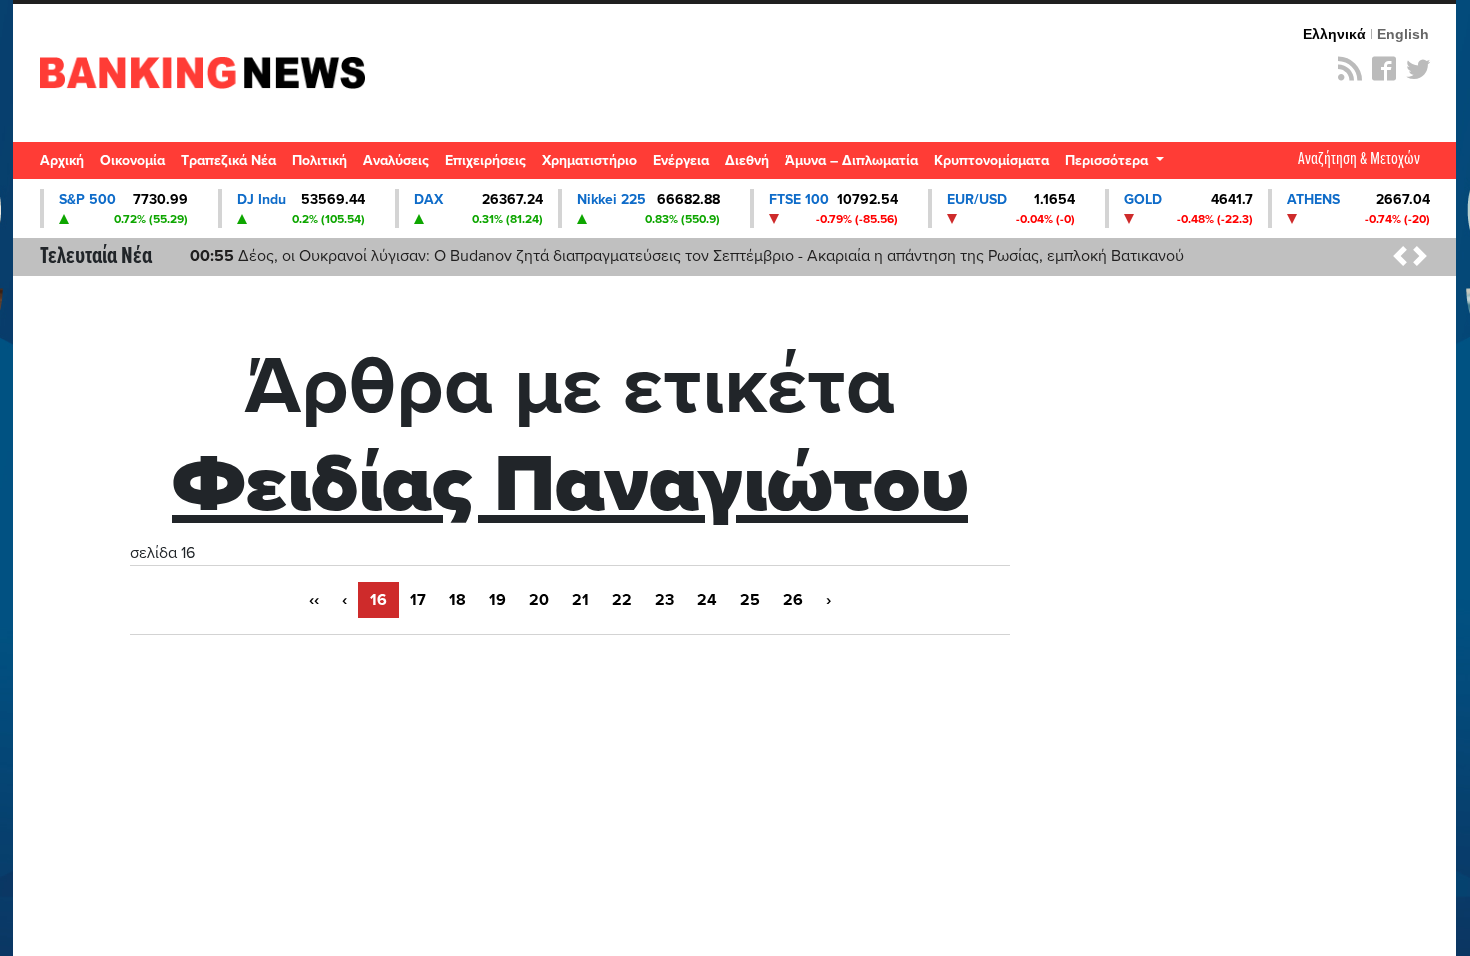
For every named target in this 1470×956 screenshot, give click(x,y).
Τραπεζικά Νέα (228, 160)
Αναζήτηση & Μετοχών (1359, 159)
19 (497, 600)
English (1403, 34)
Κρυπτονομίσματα (991, 160)
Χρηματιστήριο (589, 160)
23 (664, 600)
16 (378, 600)
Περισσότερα (1108, 160)
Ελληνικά (1334, 34)
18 (457, 600)
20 (539, 600)
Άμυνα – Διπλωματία (851, 160)
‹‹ (314, 600)
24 (707, 600)
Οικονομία (132, 160)
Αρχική (62, 160)
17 (418, 600)
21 (580, 600)
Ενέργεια (681, 160)
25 (750, 600)
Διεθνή (747, 160)
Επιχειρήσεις (485, 160)
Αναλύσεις (396, 160)
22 (622, 600)
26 (793, 600)
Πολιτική (319, 160)
